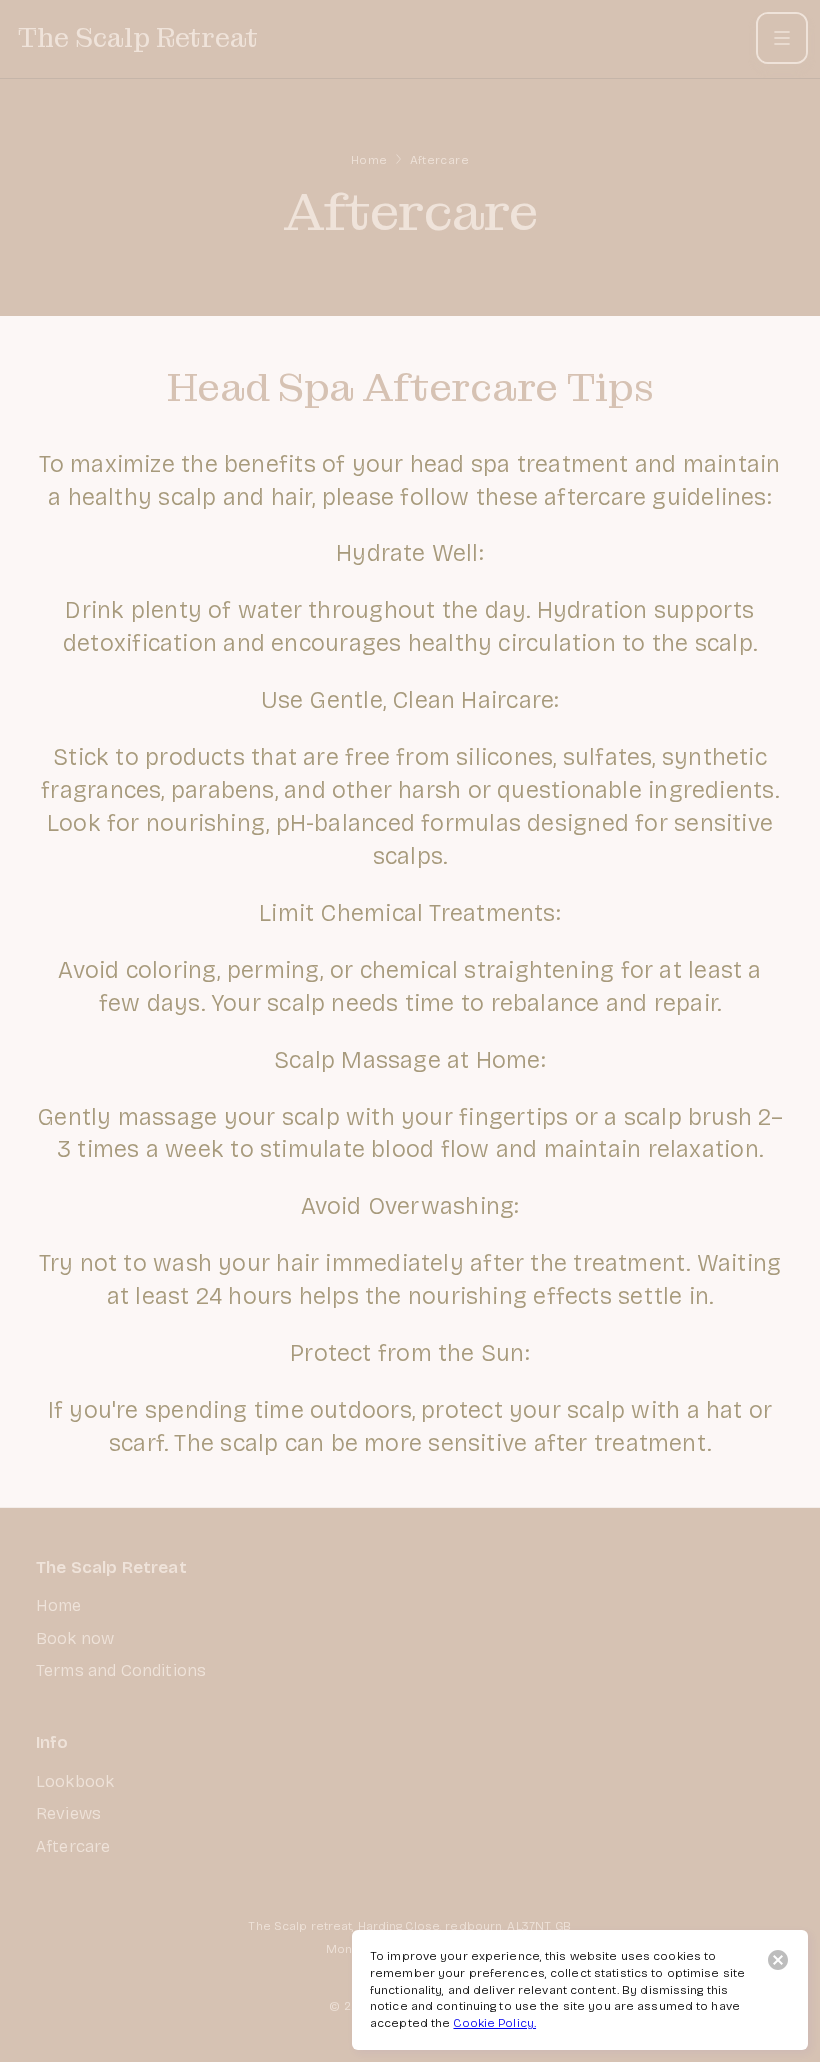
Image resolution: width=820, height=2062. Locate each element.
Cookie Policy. (494, 2023)
